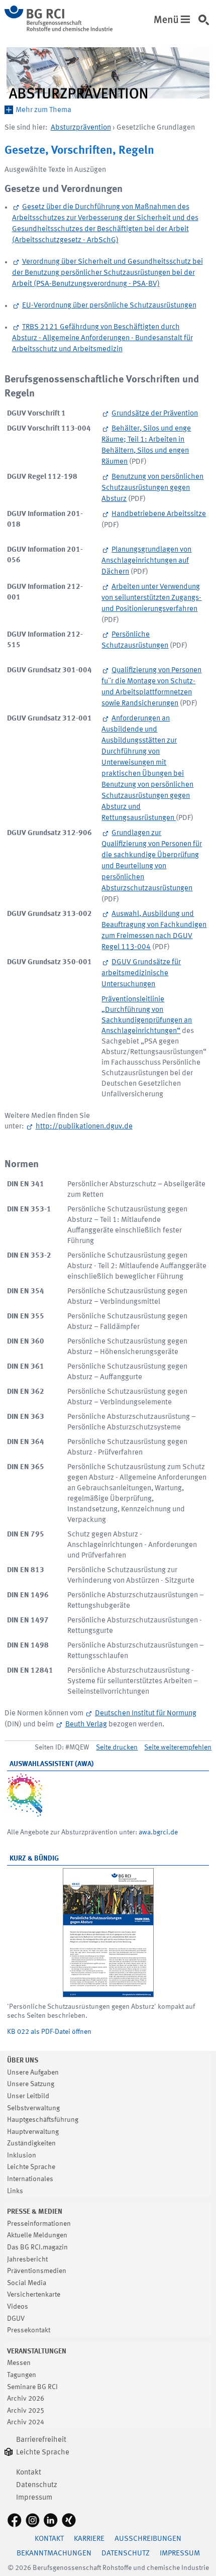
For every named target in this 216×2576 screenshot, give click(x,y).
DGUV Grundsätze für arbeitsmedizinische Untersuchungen (141, 973)
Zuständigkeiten (31, 2143)
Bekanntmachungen (54, 2554)
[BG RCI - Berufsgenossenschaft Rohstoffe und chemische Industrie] (59, 29)
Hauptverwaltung (33, 2132)
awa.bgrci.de (158, 1832)
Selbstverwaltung (33, 2108)
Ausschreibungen (148, 2539)
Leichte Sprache (31, 2167)
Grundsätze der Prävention (155, 414)
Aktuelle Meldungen (37, 2235)
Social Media (27, 2283)
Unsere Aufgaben (33, 2073)
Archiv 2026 (26, 2399)
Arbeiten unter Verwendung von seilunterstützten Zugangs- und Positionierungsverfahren (151, 598)
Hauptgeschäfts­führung (43, 2120)
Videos (18, 2307)
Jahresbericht (27, 2259)
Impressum (34, 2498)
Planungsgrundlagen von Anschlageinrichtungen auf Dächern (146, 561)
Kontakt (29, 2473)
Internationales (30, 2179)
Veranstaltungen (37, 2351)
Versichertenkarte (34, 2295)
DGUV (16, 2319)
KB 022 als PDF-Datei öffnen (49, 2032)
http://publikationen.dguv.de (84, 1127)
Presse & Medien (35, 2212)
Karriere (89, 2539)
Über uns (23, 2060)
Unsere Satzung (31, 2084)
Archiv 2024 (26, 2422)
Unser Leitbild (28, 2096)
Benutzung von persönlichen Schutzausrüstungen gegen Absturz (152, 488)
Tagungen (22, 2375)
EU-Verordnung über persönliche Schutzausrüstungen (109, 306)
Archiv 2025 (26, 2411)
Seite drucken (117, 1747)
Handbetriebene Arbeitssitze (159, 514)
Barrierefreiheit (41, 2440)
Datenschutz (37, 2485)
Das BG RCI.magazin (37, 2247)
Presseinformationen (39, 2224)
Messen (19, 2363)
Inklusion (22, 2155)
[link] (206, 25)
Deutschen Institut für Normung (146, 1714)
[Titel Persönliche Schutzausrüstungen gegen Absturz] (108, 1933)
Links (15, 2191)
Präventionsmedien (37, 2271)
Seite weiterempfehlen (178, 1747)
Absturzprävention (81, 128)
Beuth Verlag (86, 1725)
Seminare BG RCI (32, 2387)
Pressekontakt (29, 2330)
